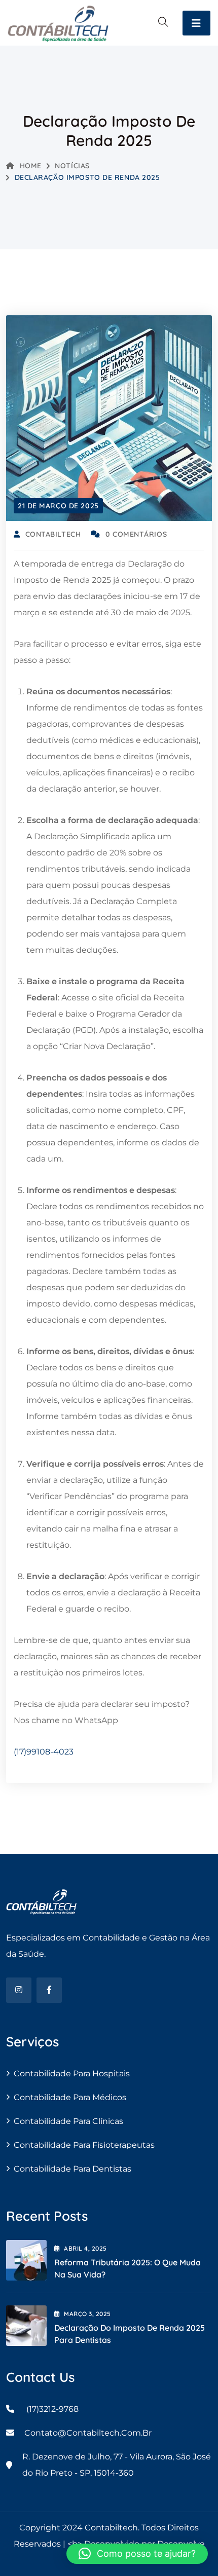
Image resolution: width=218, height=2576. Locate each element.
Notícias (72, 166)
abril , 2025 (85, 2248)
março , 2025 (87, 2314)
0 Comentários (136, 534)
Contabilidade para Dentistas (72, 2169)
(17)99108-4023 (44, 1752)
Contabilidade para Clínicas (68, 2121)
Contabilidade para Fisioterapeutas (84, 2145)
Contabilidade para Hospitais (72, 2074)
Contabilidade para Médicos (70, 2097)
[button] (137, 2554)
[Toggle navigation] (196, 23)
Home (31, 166)
